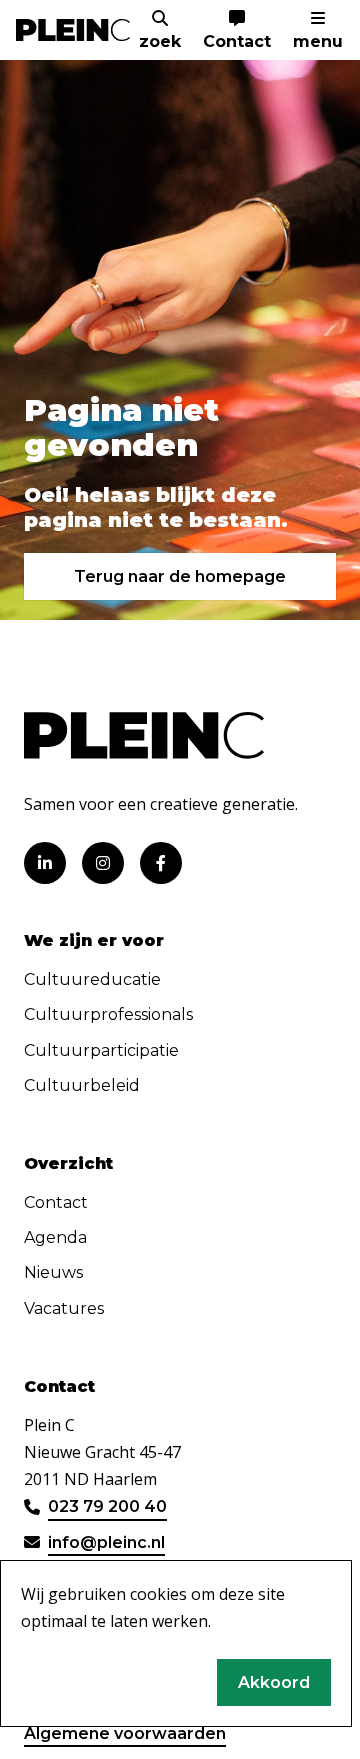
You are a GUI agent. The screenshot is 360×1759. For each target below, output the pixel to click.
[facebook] (161, 863)
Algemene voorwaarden (125, 1733)
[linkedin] (45, 863)
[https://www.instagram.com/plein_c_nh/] (103, 863)
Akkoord (274, 1682)
